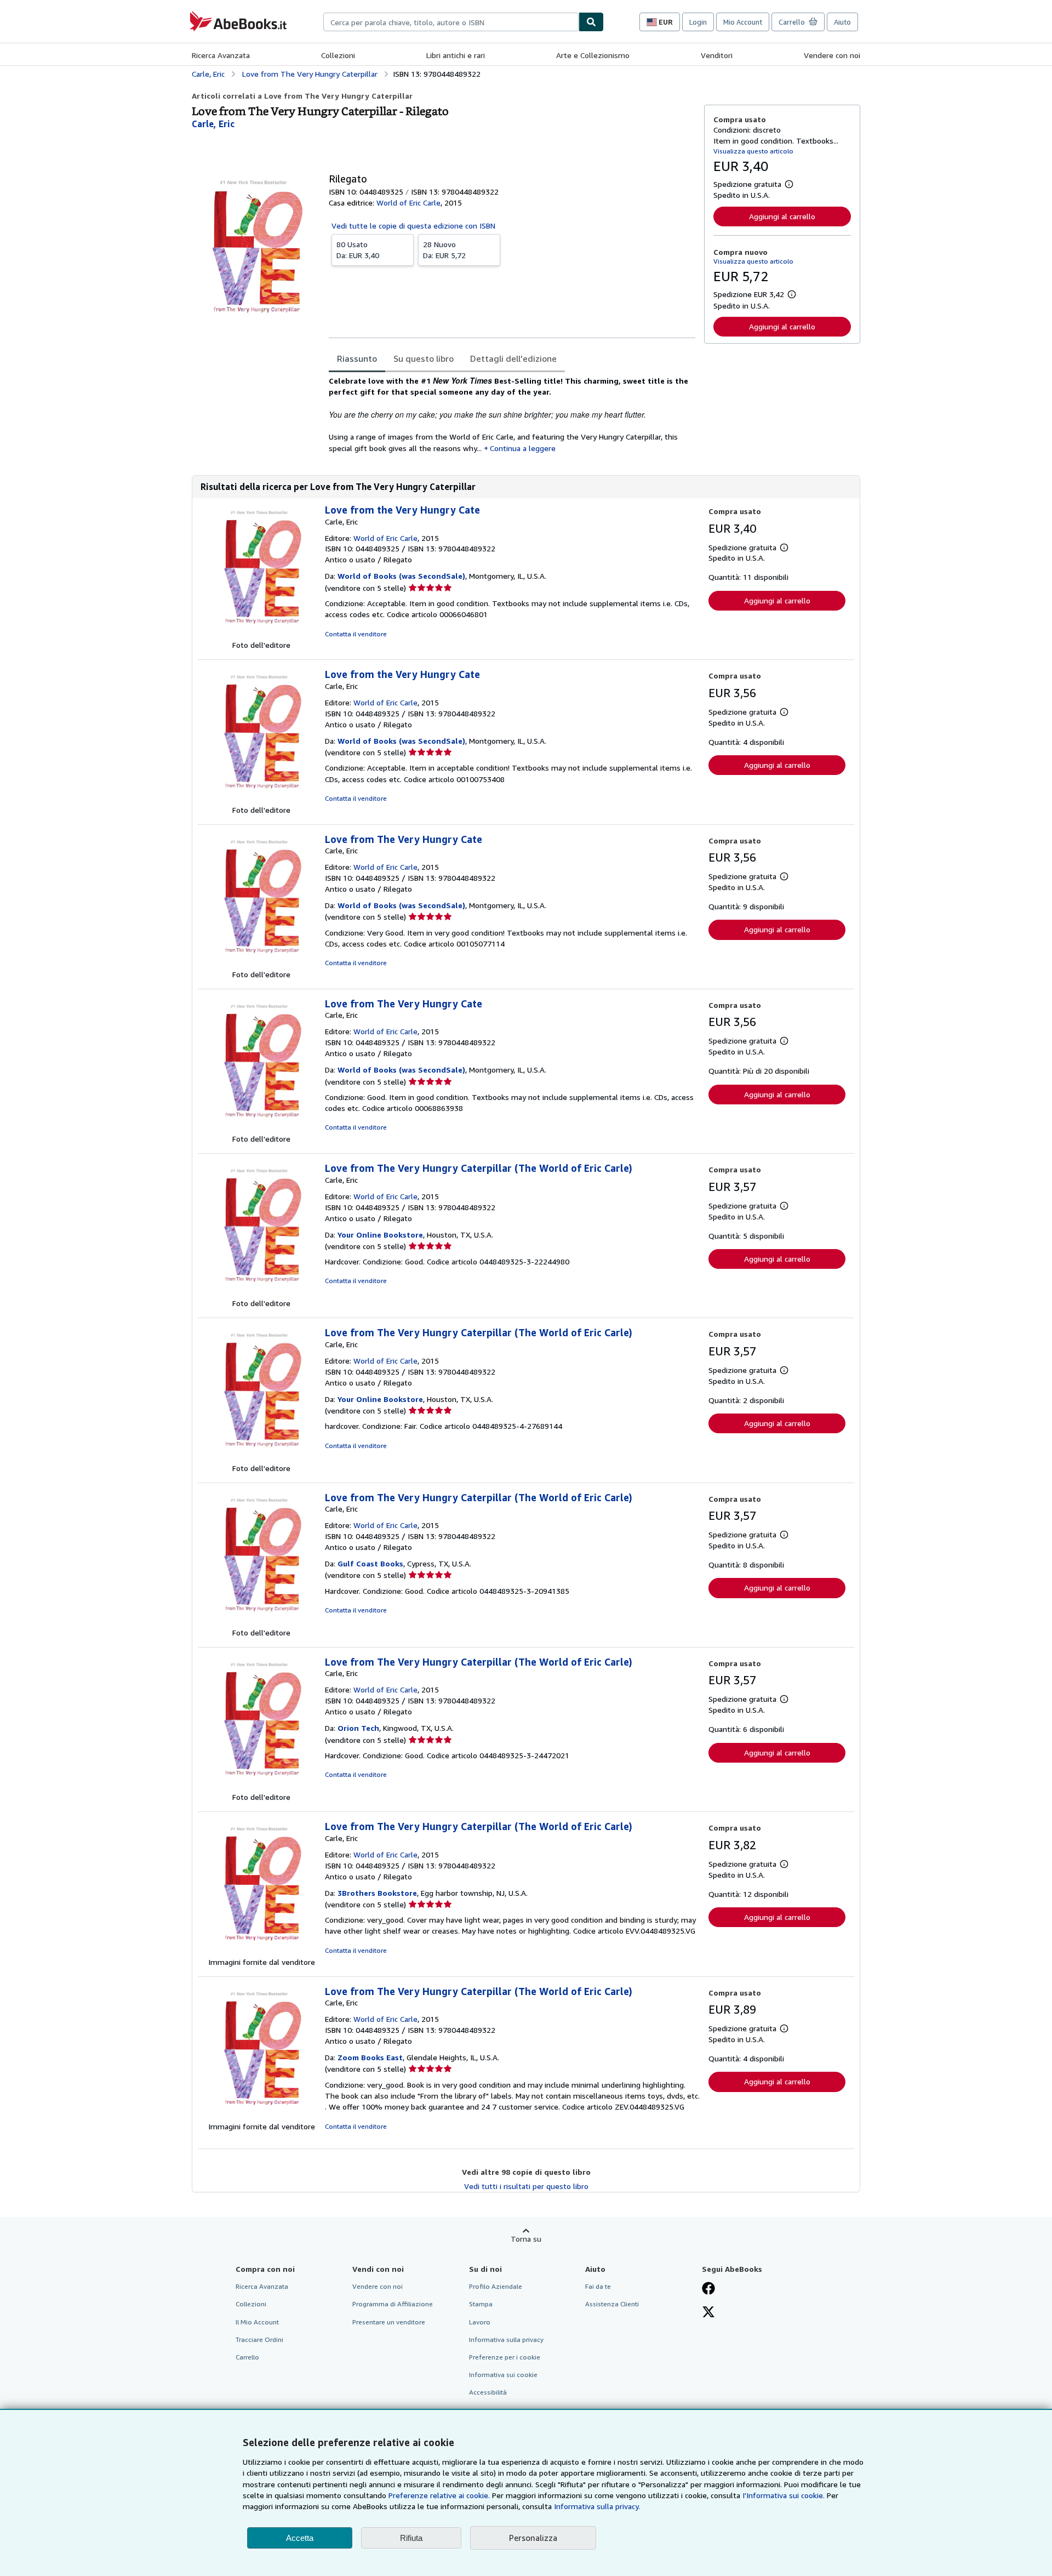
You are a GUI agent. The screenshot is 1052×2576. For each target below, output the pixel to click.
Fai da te (598, 2286)
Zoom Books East (370, 2057)
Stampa (481, 2304)
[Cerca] (591, 22)
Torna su (526, 2239)
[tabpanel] (512, 414)
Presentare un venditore (389, 2322)
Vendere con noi (832, 55)
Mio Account (743, 22)
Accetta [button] (300, 2538)
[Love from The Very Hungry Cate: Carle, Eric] (261, 963)
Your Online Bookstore (380, 1235)
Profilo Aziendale (496, 2286)
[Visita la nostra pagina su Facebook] (708, 2289)
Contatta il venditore (356, 634)
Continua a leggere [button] (523, 448)
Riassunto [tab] (357, 358)
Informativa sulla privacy (506, 2340)
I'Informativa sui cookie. (784, 2495)
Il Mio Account (257, 2322)
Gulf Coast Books (370, 1563)
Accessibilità (488, 2392)
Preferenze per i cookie (505, 2357)
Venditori (717, 55)
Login (698, 22)
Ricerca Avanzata (221, 55)
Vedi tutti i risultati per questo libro (526, 2186)
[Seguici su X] (708, 2313)
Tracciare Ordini (259, 2340)
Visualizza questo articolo (753, 151)
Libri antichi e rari (456, 55)
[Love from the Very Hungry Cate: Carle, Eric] (261, 634)
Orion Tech (358, 1728)
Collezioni (338, 55)
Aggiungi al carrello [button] (782, 216)
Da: (358, 250)
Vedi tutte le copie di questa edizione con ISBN (413, 226)
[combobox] (451, 22)
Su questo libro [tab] (424, 358)
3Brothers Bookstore (377, 1893)
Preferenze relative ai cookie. (439, 2495)
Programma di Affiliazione (393, 2304)
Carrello (247, 2357)
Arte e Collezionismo (593, 55)
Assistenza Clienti (612, 2304)
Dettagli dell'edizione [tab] (513, 358)
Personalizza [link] (533, 2538)
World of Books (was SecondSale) (401, 576)
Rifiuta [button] (411, 2538)
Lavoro (480, 2322)
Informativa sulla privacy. (597, 2506)
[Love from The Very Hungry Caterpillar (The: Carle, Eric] (261, 1292)
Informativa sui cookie (503, 2375)
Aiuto (842, 22)
